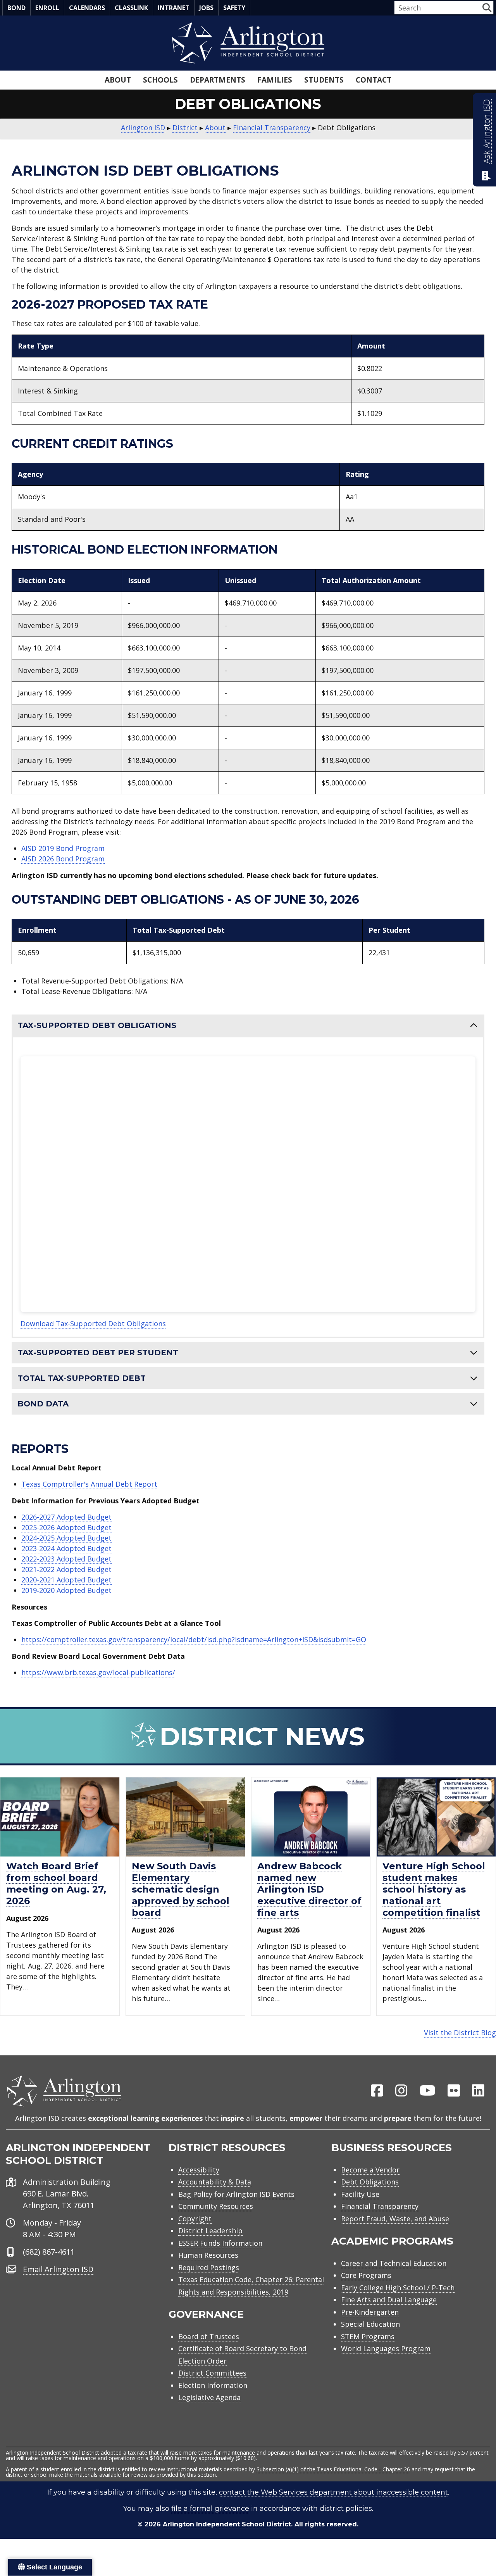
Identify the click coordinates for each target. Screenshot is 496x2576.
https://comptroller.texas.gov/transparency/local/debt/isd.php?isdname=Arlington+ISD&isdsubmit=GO (194, 1639)
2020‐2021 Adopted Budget (66, 1580)
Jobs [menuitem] (206, 8)
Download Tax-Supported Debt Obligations (93, 1323)
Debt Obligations (370, 2182)
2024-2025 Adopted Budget (66, 1538)
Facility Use (360, 2194)
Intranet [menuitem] (174, 8)
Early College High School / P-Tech (398, 2288)
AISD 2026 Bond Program (63, 859)
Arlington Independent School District (227, 2524)
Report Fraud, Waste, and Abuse (395, 2219)
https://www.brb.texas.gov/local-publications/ (98, 1672)
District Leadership (210, 2231)
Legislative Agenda (209, 2397)
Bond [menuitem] (16, 8)
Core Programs (366, 2275)
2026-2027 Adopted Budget (66, 1517)
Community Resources (216, 2206)
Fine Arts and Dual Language (389, 2300)
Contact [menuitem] (374, 80)
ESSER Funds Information (220, 2243)
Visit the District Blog (460, 2033)
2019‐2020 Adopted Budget (66, 1590)
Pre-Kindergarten (370, 2312)
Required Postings (209, 2267)
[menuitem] (377, 2091)
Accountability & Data (215, 2182)
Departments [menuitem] (218, 80)
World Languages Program (386, 2348)
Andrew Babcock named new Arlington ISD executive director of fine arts (309, 1889)
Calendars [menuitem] (87, 8)
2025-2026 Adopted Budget (66, 1527)
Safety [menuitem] (234, 8)
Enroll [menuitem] (47, 8)
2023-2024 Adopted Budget (66, 1548)
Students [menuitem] (324, 80)
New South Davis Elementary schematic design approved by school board (181, 1889)
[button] (487, 8)
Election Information (213, 2385)
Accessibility (199, 2170)
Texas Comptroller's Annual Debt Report (89, 1484)
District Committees (212, 2373)
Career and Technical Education (394, 2263)
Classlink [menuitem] (131, 8)
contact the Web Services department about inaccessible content (333, 2492)
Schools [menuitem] (160, 80)
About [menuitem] (118, 80)
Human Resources (208, 2255)
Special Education (370, 2324)
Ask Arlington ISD (487, 131)
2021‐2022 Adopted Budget (66, 1569)
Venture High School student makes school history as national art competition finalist (434, 1889)
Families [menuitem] (275, 80)
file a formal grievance (210, 2509)
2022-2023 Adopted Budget (66, 1559)
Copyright (195, 2219)
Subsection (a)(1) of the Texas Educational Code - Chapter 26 (333, 2469)
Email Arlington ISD (58, 2269)
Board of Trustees (209, 2336)
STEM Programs (368, 2336)
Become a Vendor (370, 2170)
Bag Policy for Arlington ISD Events (236, 2194)
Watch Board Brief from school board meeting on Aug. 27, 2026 (56, 1883)
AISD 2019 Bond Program (63, 848)
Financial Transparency (380, 2206)
